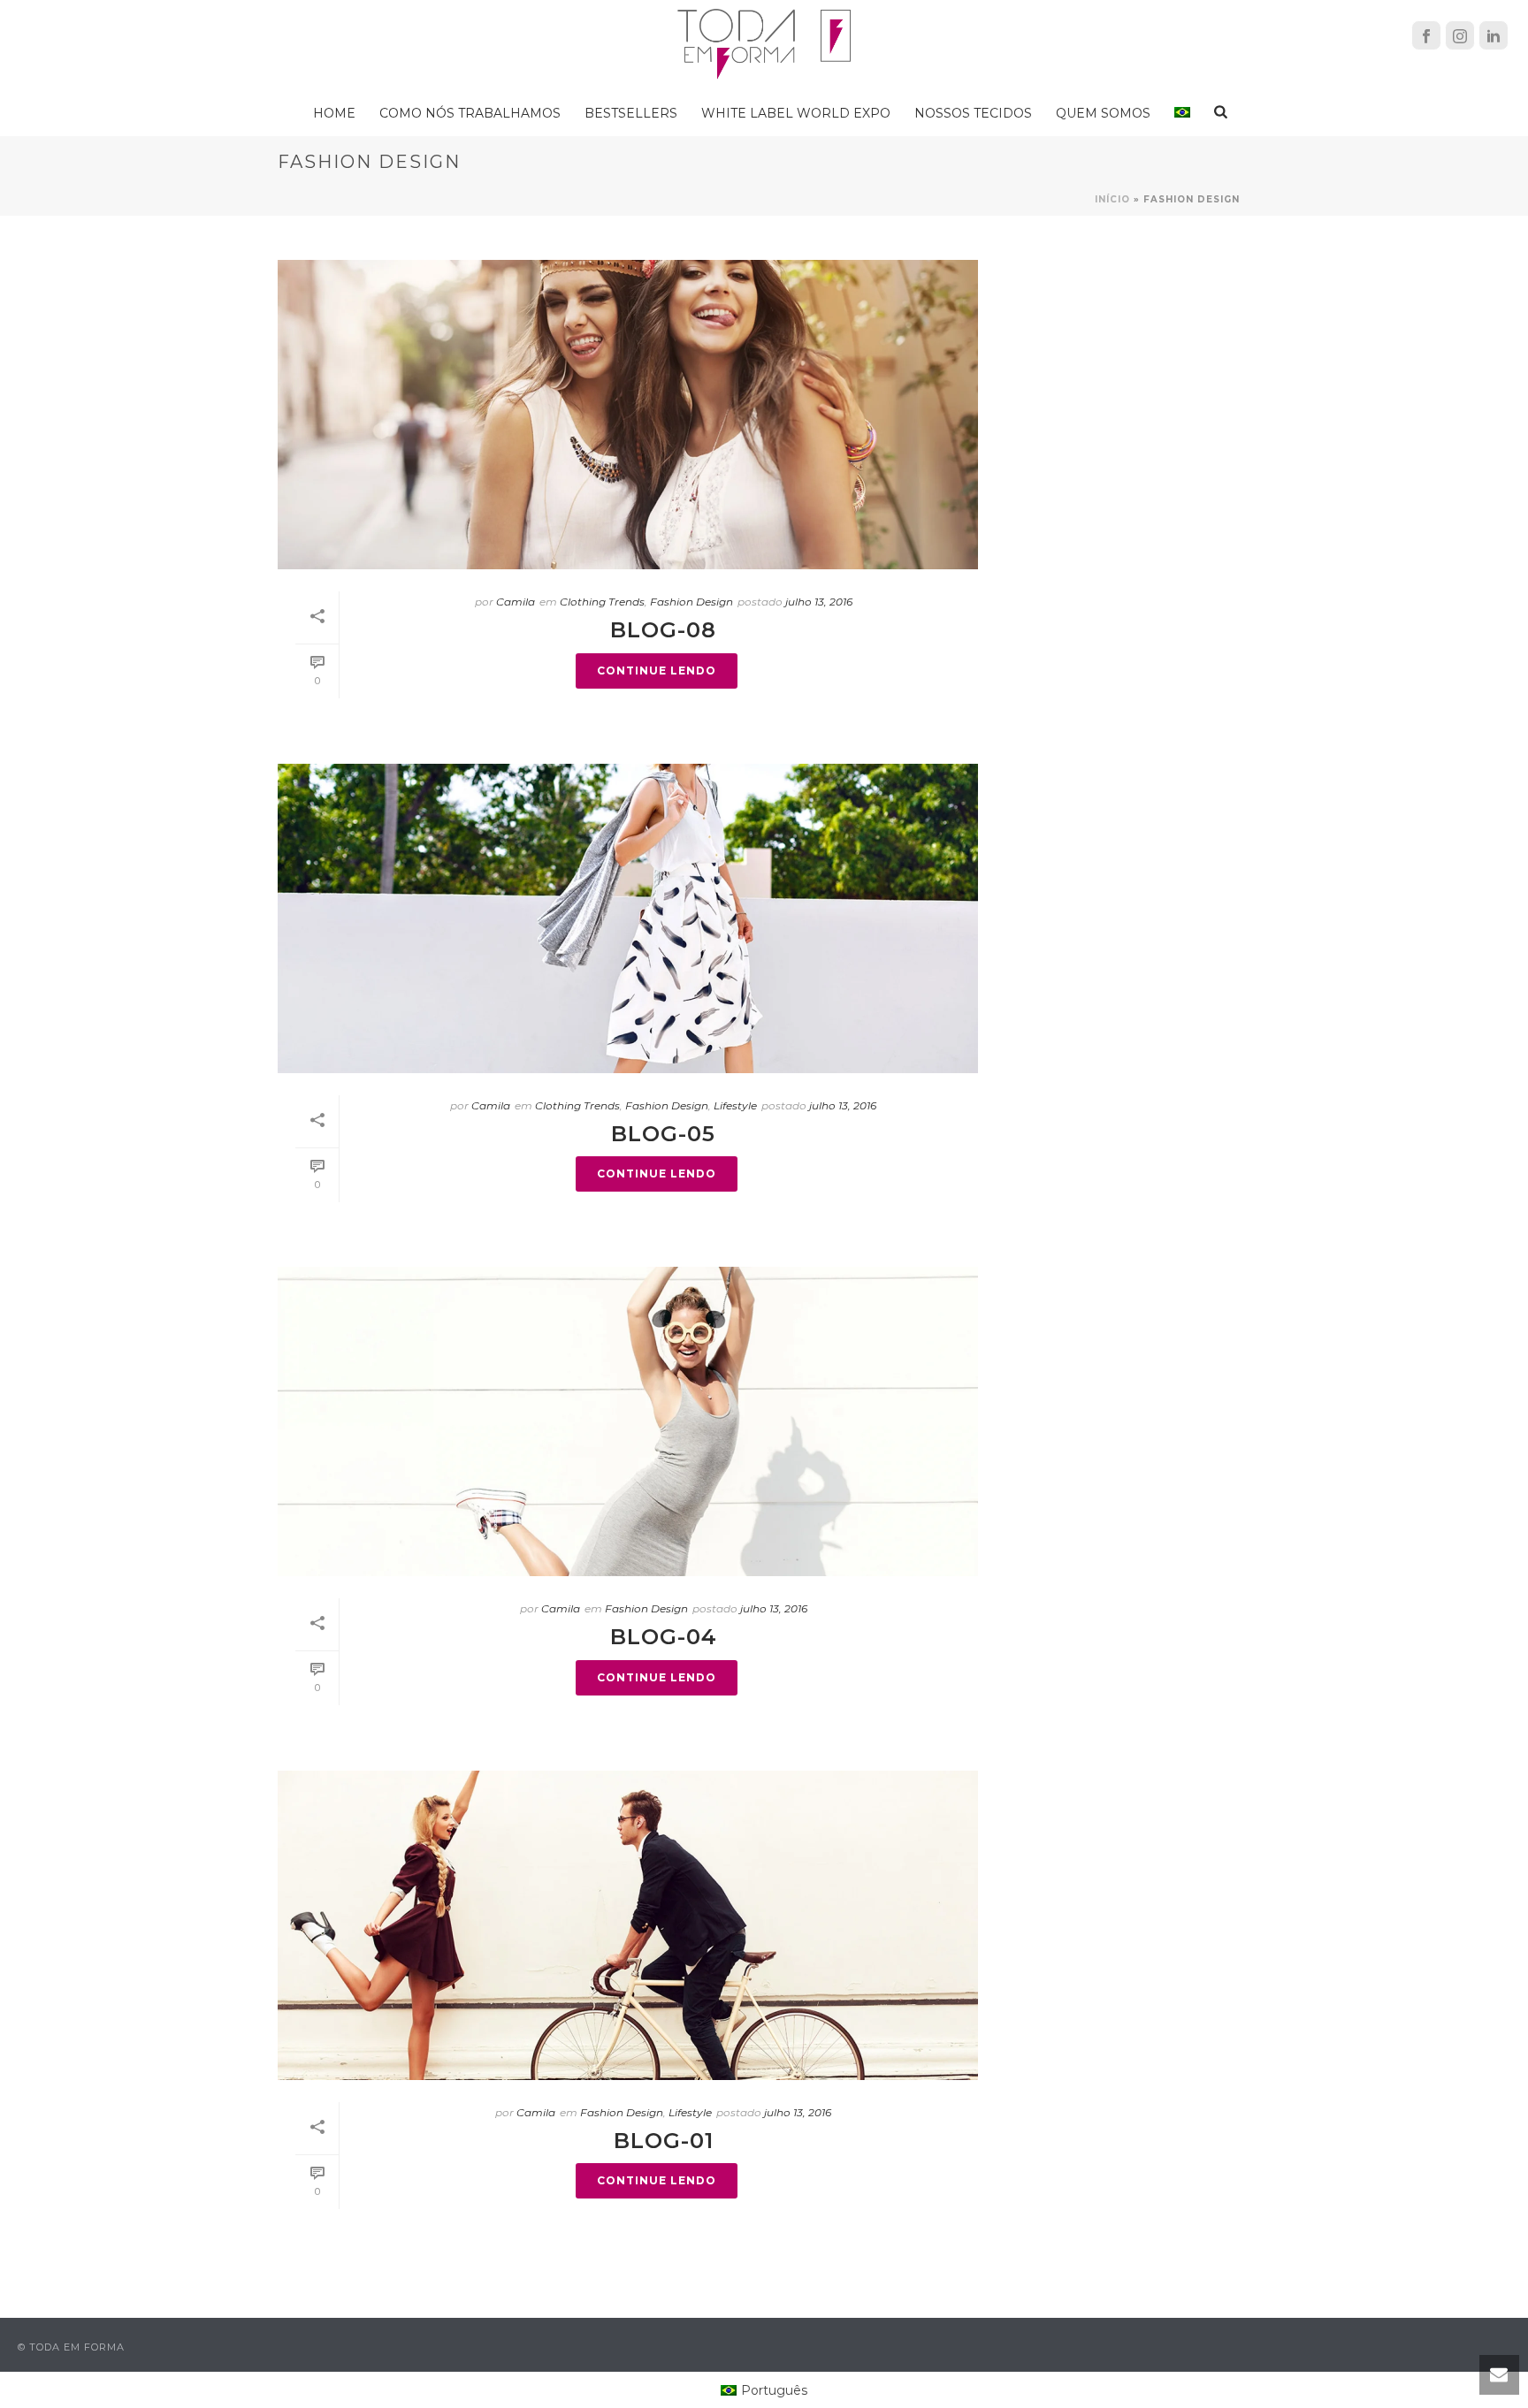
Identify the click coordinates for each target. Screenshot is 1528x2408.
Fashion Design (691, 602)
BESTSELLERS (631, 113)
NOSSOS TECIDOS (973, 113)
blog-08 (663, 630)
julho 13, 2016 (819, 602)
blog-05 (663, 1134)
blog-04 (664, 1637)
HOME (334, 113)
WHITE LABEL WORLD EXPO (796, 113)
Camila (516, 602)
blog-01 (664, 2141)
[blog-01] (628, 1925)
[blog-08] (628, 415)
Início (1112, 199)
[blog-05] (628, 918)
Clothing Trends (602, 602)
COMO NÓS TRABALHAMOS (470, 113)
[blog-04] (628, 1421)
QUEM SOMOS (1103, 113)
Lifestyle (735, 1105)
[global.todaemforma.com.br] (764, 44)
